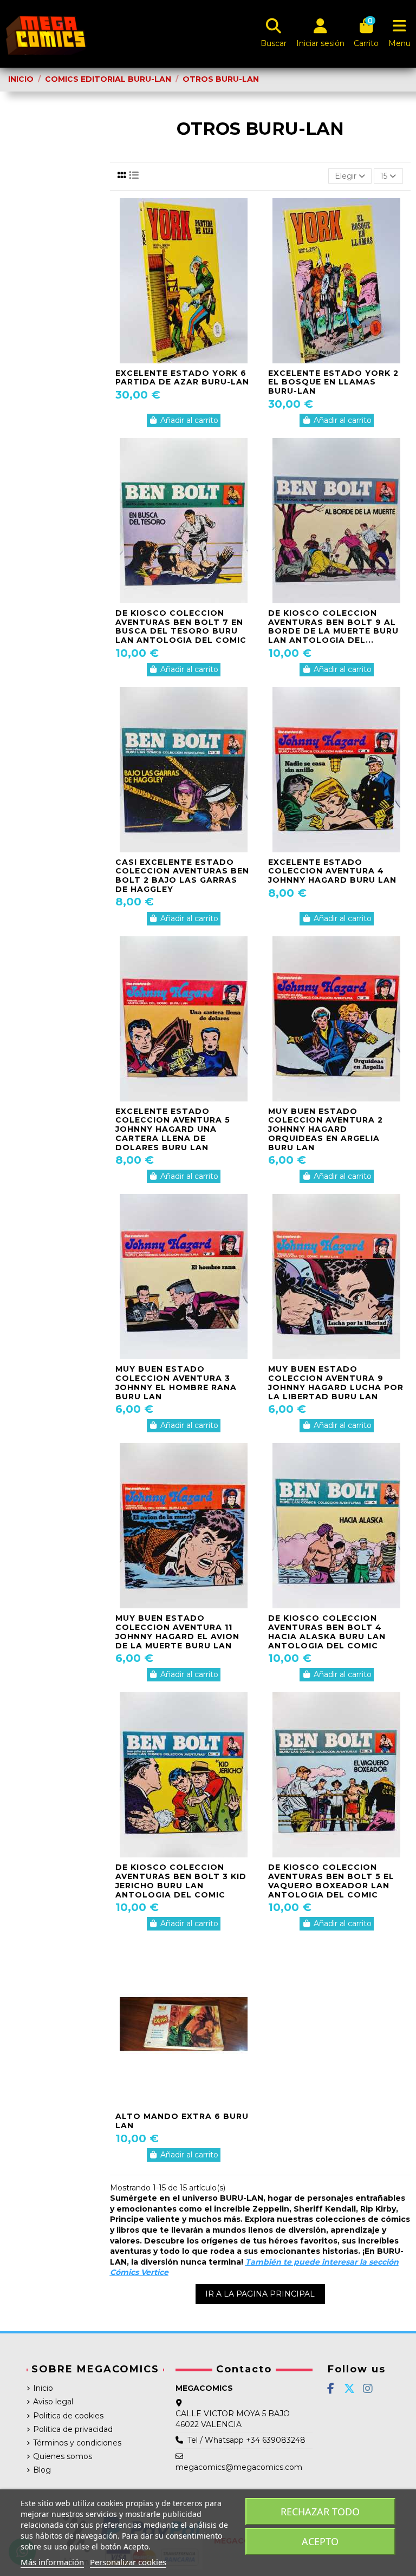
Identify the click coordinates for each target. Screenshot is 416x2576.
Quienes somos (63, 2456)
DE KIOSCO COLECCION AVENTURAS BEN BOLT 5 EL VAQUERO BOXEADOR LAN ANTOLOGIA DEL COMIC (331, 1881)
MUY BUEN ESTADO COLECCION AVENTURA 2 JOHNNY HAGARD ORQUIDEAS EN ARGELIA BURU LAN (326, 1129)
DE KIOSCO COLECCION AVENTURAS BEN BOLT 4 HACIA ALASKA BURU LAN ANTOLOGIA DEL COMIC (327, 1632)
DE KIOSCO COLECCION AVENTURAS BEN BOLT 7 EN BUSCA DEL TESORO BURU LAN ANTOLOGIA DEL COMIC (181, 627)
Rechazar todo (320, 2512)
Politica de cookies (68, 2416)
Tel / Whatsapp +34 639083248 (246, 2440)
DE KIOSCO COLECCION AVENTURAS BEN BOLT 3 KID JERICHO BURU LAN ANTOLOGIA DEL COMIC (181, 1881)
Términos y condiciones (77, 2443)
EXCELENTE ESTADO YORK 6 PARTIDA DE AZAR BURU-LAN (182, 378)
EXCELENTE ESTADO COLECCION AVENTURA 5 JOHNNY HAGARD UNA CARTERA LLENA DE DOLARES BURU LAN (173, 1129)
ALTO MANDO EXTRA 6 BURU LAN (182, 2121)
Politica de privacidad (73, 2429)
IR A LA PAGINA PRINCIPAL (260, 2294)
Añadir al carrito (189, 420)
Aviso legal (53, 2402)
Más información (52, 2562)
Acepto (320, 2541)
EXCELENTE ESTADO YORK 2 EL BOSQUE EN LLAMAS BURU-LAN (333, 382)
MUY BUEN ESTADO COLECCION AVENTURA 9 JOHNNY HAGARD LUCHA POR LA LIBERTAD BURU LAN (336, 1382)
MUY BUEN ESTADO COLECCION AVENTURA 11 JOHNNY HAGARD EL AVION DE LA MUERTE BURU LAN (177, 1632)
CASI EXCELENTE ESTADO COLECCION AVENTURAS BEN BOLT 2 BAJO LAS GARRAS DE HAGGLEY (182, 876)
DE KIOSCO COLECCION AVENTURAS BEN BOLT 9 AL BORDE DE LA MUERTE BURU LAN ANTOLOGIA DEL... (333, 627)
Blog (42, 2470)
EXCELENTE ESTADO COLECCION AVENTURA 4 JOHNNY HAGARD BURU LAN (332, 871)
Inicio (43, 2388)
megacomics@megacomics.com (239, 2467)
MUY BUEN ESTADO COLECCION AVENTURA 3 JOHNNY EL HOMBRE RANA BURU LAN (176, 1382)
